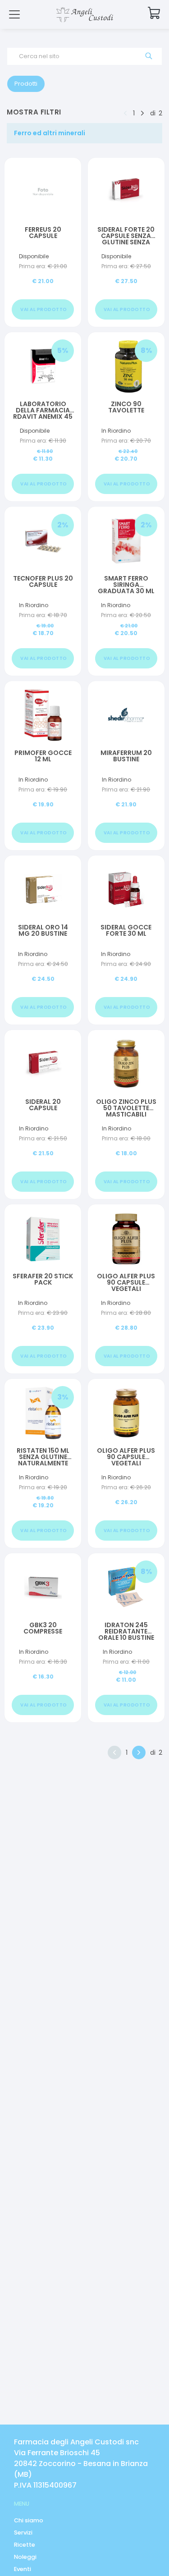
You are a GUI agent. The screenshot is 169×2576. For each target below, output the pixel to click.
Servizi (23, 2533)
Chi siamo (29, 2520)
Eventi (23, 2569)
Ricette (25, 2545)
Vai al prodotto (44, 309)
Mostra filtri (34, 112)
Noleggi (25, 2557)
